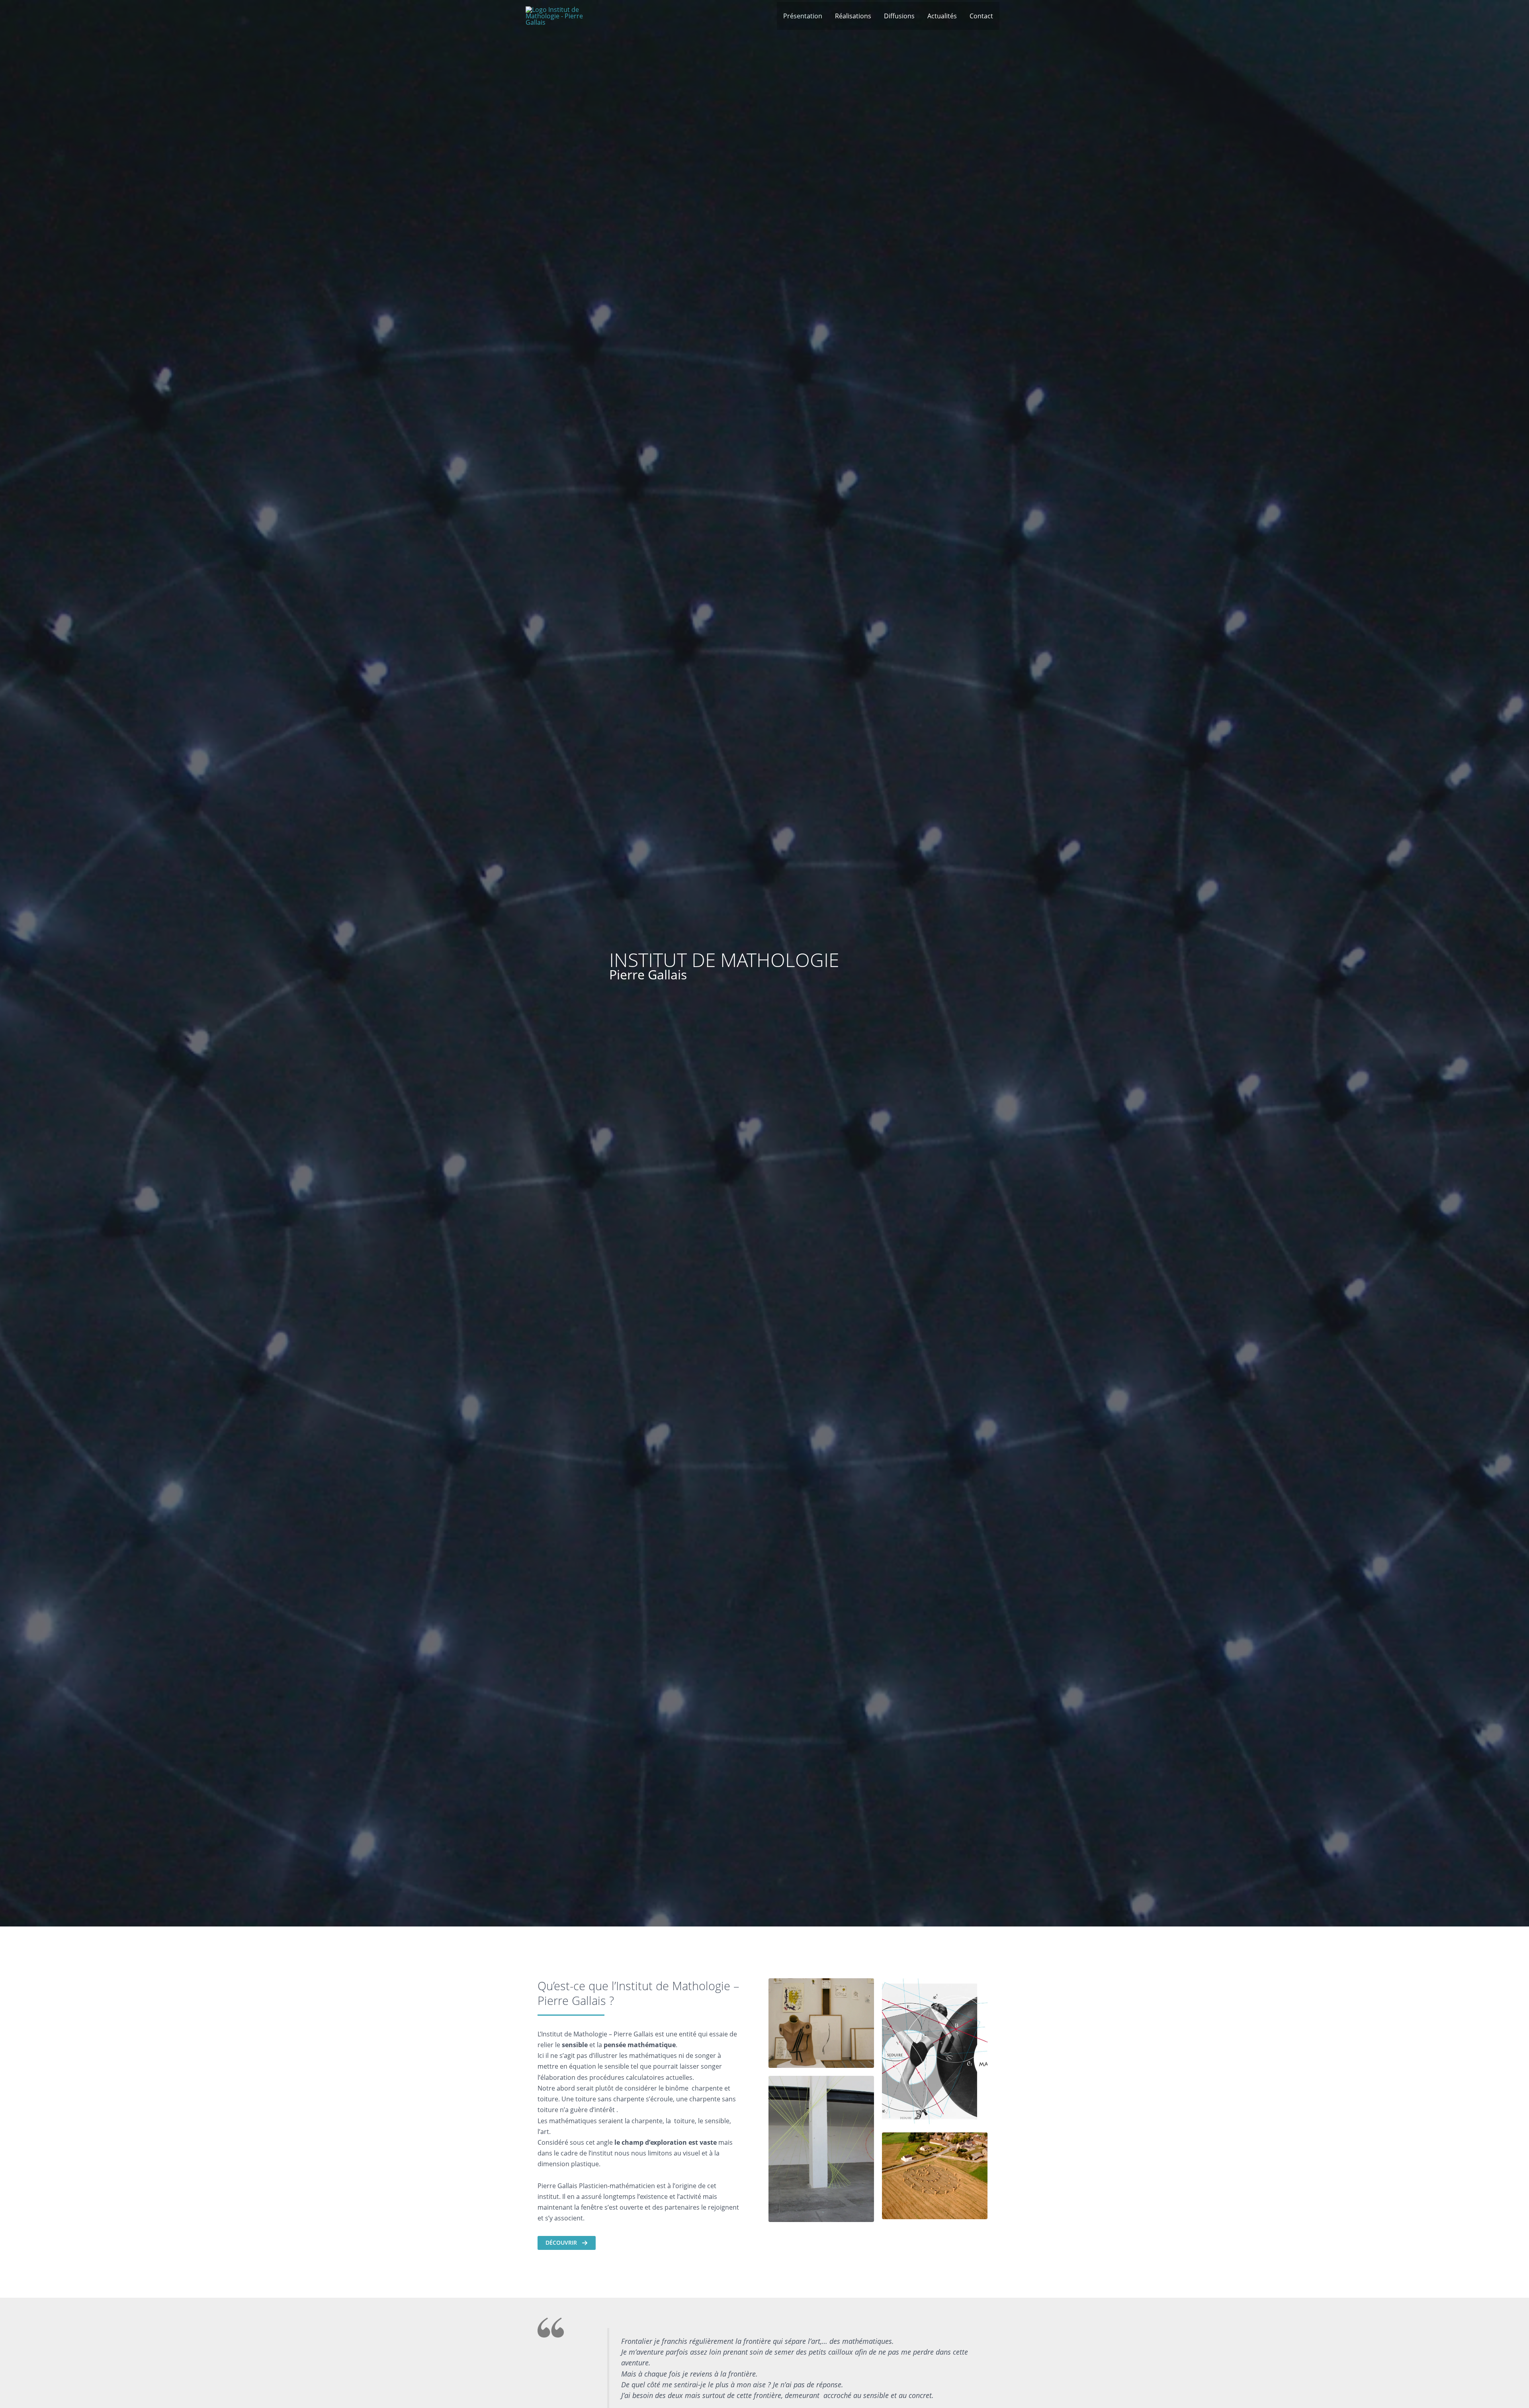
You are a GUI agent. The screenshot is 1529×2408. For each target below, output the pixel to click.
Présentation (803, 16)
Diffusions (899, 16)
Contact (981, 16)
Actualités (942, 16)
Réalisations (853, 16)
